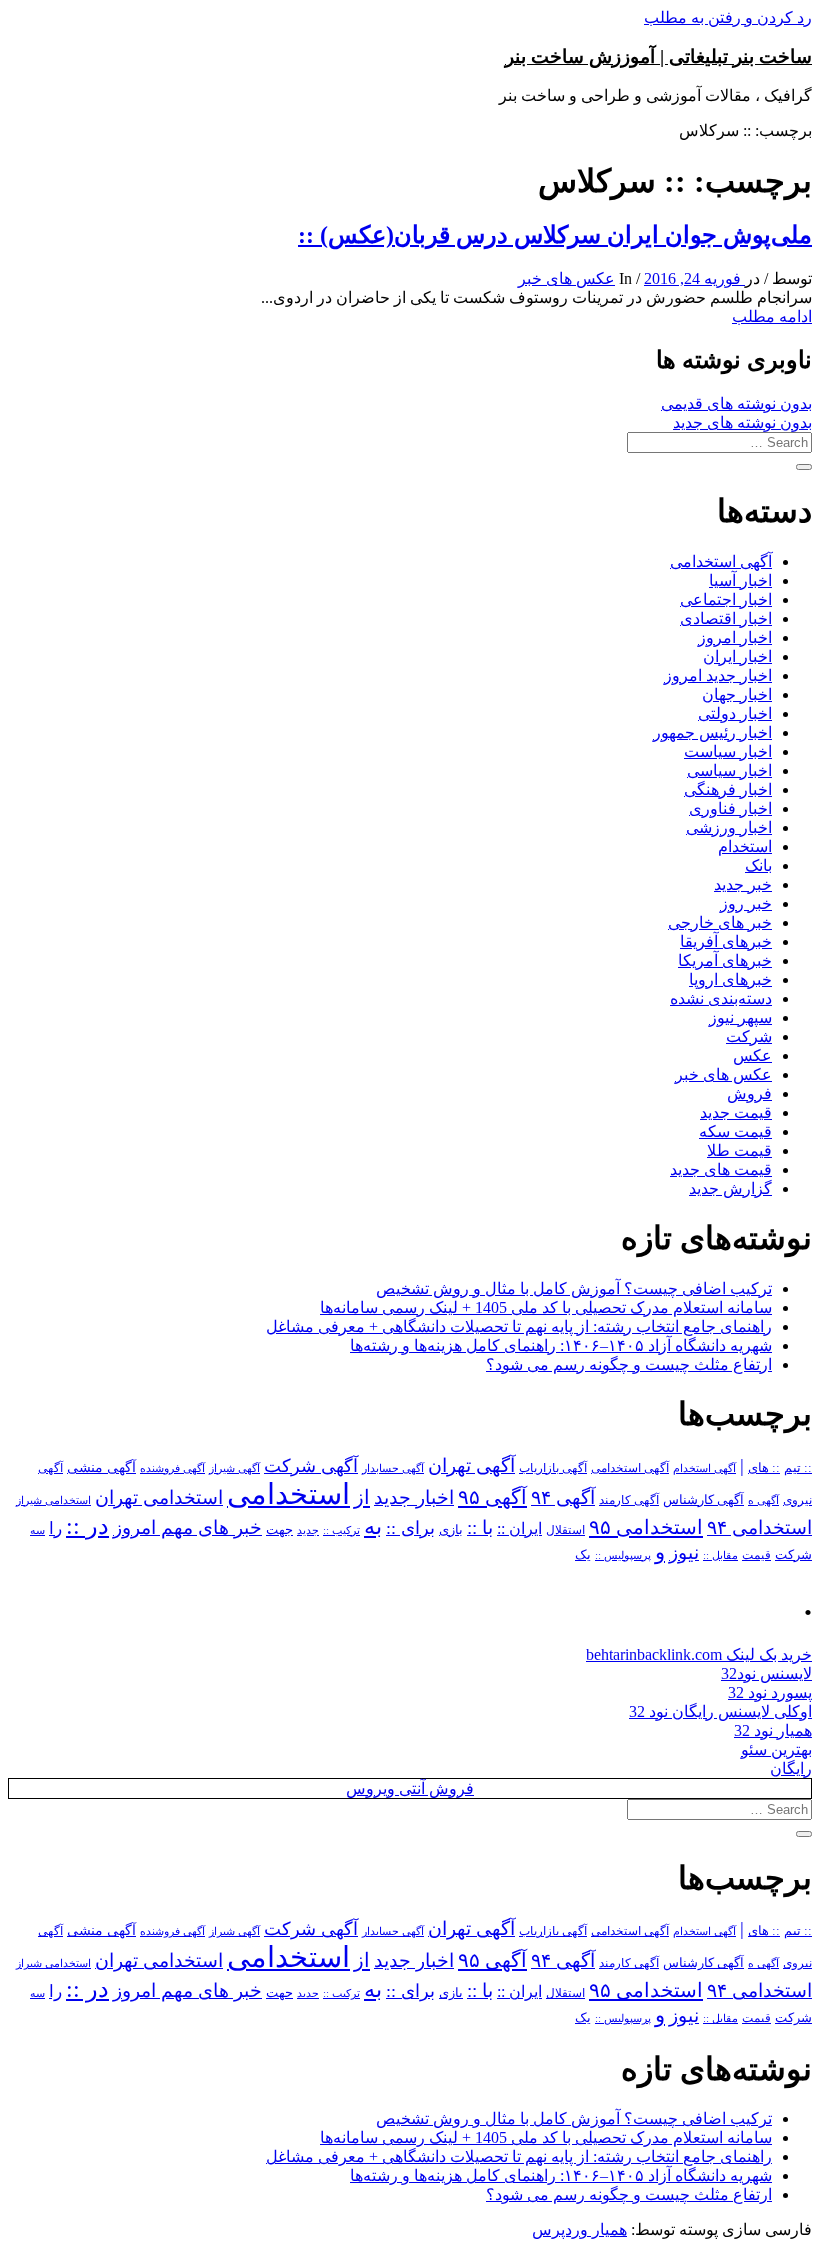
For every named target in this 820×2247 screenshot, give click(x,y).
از (362, 1497)
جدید (308, 1530)
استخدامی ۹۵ (646, 1527)
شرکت (749, 1036)
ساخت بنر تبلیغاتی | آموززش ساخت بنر (658, 56)
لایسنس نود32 (766, 1673)
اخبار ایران (737, 656)
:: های (764, 1468)
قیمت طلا (739, 1150)
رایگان (791, 1768)
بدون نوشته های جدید (742, 422)
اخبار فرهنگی (728, 789)
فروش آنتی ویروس (410, 1788)
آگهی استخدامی (721, 561)
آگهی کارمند (629, 1500)
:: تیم (798, 1468)
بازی (451, 1530)
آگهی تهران (471, 1465)
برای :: (410, 1528)
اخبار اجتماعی (726, 599)
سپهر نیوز (740, 1017)
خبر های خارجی (720, 922)
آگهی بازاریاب (553, 1468)
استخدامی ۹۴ (759, 1527)
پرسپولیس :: (623, 1555)
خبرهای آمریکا (725, 960)
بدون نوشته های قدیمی (736, 403)
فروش (749, 1093)
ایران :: (519, 1528)
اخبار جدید (414, 1497)
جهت (279, 1530)
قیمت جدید (736, 1112)
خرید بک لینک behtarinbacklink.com (699, 1654)
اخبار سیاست (728, 751)
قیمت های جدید (721, 1169)
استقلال (565, 1530)
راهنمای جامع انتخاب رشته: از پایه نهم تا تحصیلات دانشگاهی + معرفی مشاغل (519, 1326)
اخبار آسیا (740, 580)
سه (37, 1530)
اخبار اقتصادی (726, 618)
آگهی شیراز (234, 1468)
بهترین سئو (776, 1749)
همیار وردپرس (579, 2229)
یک (583, 1554)
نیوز (684, 1552)
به (373, 1526)
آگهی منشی (101, 1467)
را (55, 1528)
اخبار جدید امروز (718, 675)
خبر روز (746, 903)
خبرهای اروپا (730, 979)
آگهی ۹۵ (492, 1497)
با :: (480, 1528)
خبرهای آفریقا (726, 941)
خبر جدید (743, 884)
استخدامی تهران (159, 1497)
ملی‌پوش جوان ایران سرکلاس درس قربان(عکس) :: (555, 235)
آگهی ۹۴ (563, 1497)
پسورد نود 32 (770, 1692)
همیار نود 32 (773, 1730)
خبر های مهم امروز (187, 1527)
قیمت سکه (735, 1131)
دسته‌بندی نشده (721, 998)
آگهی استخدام (704, 1468)
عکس (752, 1055)
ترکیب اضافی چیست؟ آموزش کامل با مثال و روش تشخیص (574, 1288)
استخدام (745, 846)
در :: (87, 1525)
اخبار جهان (737, 694)
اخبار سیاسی (729, 770)
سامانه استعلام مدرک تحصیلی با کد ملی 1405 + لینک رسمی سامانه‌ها (546, 1307)
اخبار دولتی (735, 713)
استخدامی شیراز (53, 1500)
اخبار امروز (735, 637)
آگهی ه (763, 1500)
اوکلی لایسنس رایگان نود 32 (720, 1711)
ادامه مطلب (772, 316)
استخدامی (288, 1494)
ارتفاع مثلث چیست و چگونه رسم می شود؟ (629, 1364)
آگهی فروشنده (172, 1468)
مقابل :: (720, 1555)
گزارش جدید (730, 1188)
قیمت (756, 1555)
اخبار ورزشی (729, 827)
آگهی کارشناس (703, 1500)
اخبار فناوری (730, 808)
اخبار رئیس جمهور (712, 732)
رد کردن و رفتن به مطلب (728, 17)
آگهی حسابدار (393, 1468)
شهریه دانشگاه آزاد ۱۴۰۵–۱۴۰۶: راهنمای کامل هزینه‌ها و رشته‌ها (561, 1345)
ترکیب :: (341, 1530)
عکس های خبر (566, 278)
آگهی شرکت (311, 1466)
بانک (758, 865)
